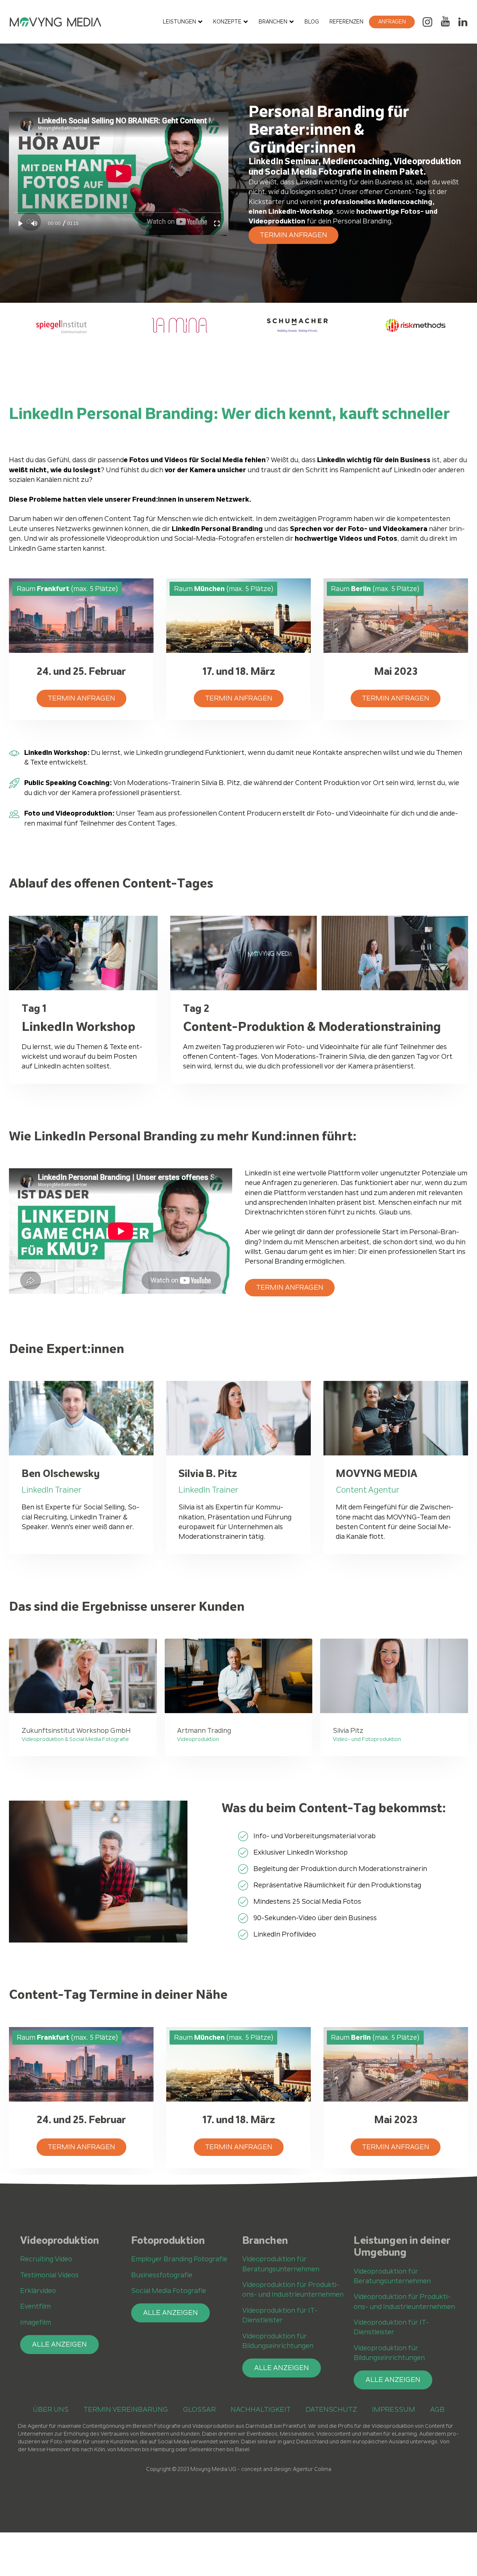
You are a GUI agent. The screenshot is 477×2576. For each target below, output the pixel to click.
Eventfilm (35, 2306)
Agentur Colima (312, 2469)
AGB (437, 2409)
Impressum (394, 2409)
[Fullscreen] (217, 224)
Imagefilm (36, 2322)
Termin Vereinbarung (126, 2409)
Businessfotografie (162, 2275)
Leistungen (179, 22)
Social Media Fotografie (169, 2291)
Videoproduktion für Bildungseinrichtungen (278, 2341)
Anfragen (392, 22)
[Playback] (21, 224)
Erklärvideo (38, 2291)
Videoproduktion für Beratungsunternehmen (281, 2264)
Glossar (199, 2409)
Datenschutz (331, 2409)
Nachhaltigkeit (261, 2409)
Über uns (51, 2409)
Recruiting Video (46, 2259)
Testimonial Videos (49, 2275)
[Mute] (34, 224)
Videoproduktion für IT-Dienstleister (280, 2315)
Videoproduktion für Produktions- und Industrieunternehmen (293, 2289)
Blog (312, 22)
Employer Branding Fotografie (179, 2259)
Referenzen (346, 22)
